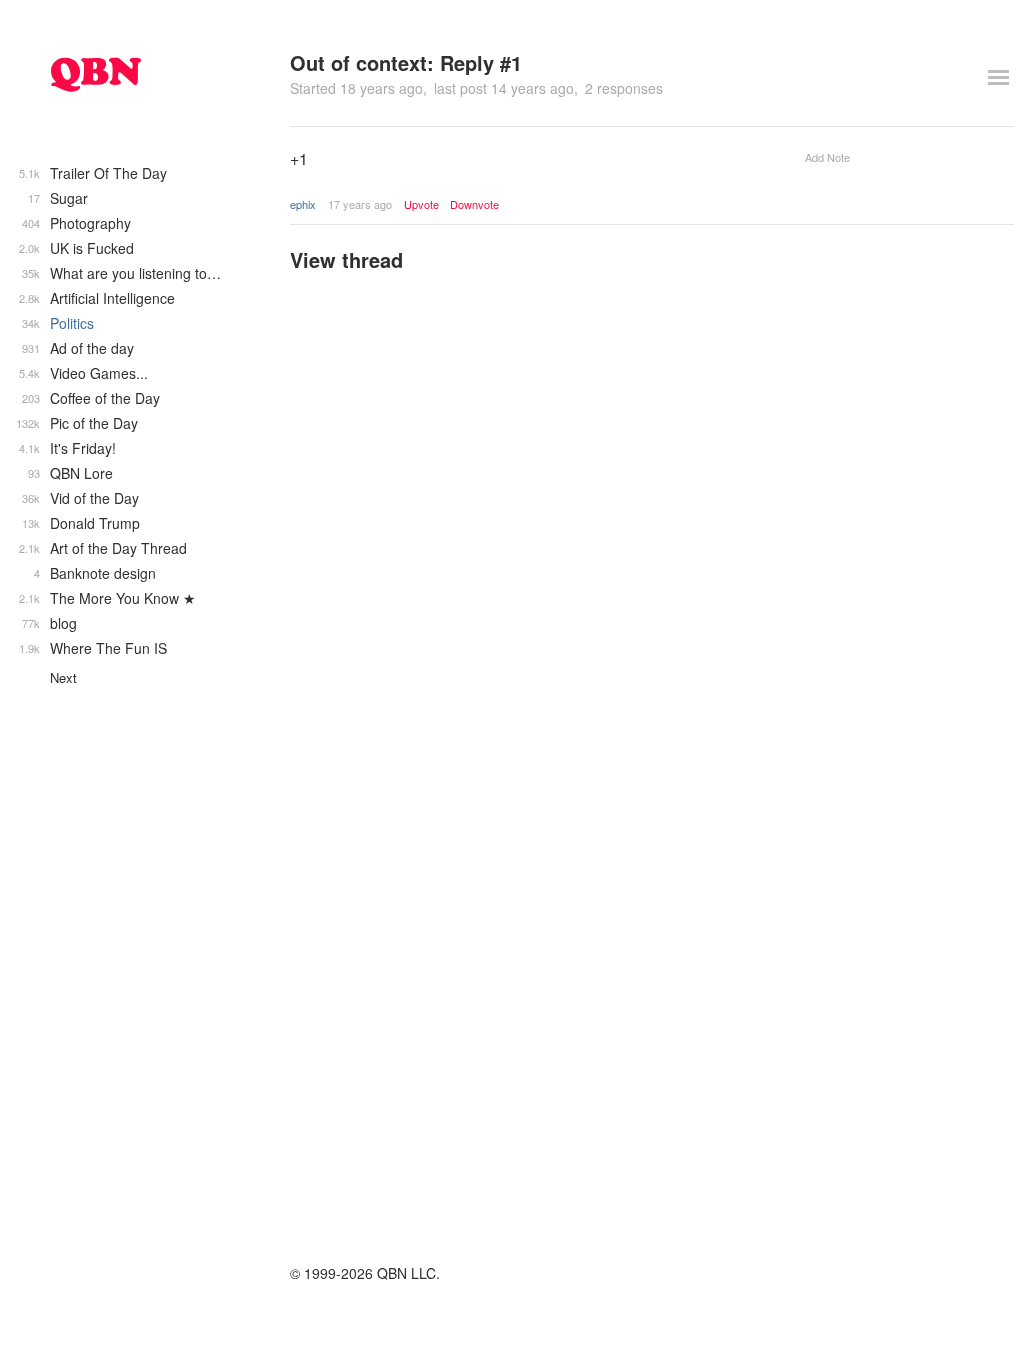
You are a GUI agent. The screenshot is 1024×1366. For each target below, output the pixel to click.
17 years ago (360, 204)
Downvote (474, 204)
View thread (346, 259)
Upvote (421, 204)
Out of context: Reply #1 (406, 62)
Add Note (827, 157)
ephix (303, 204)
